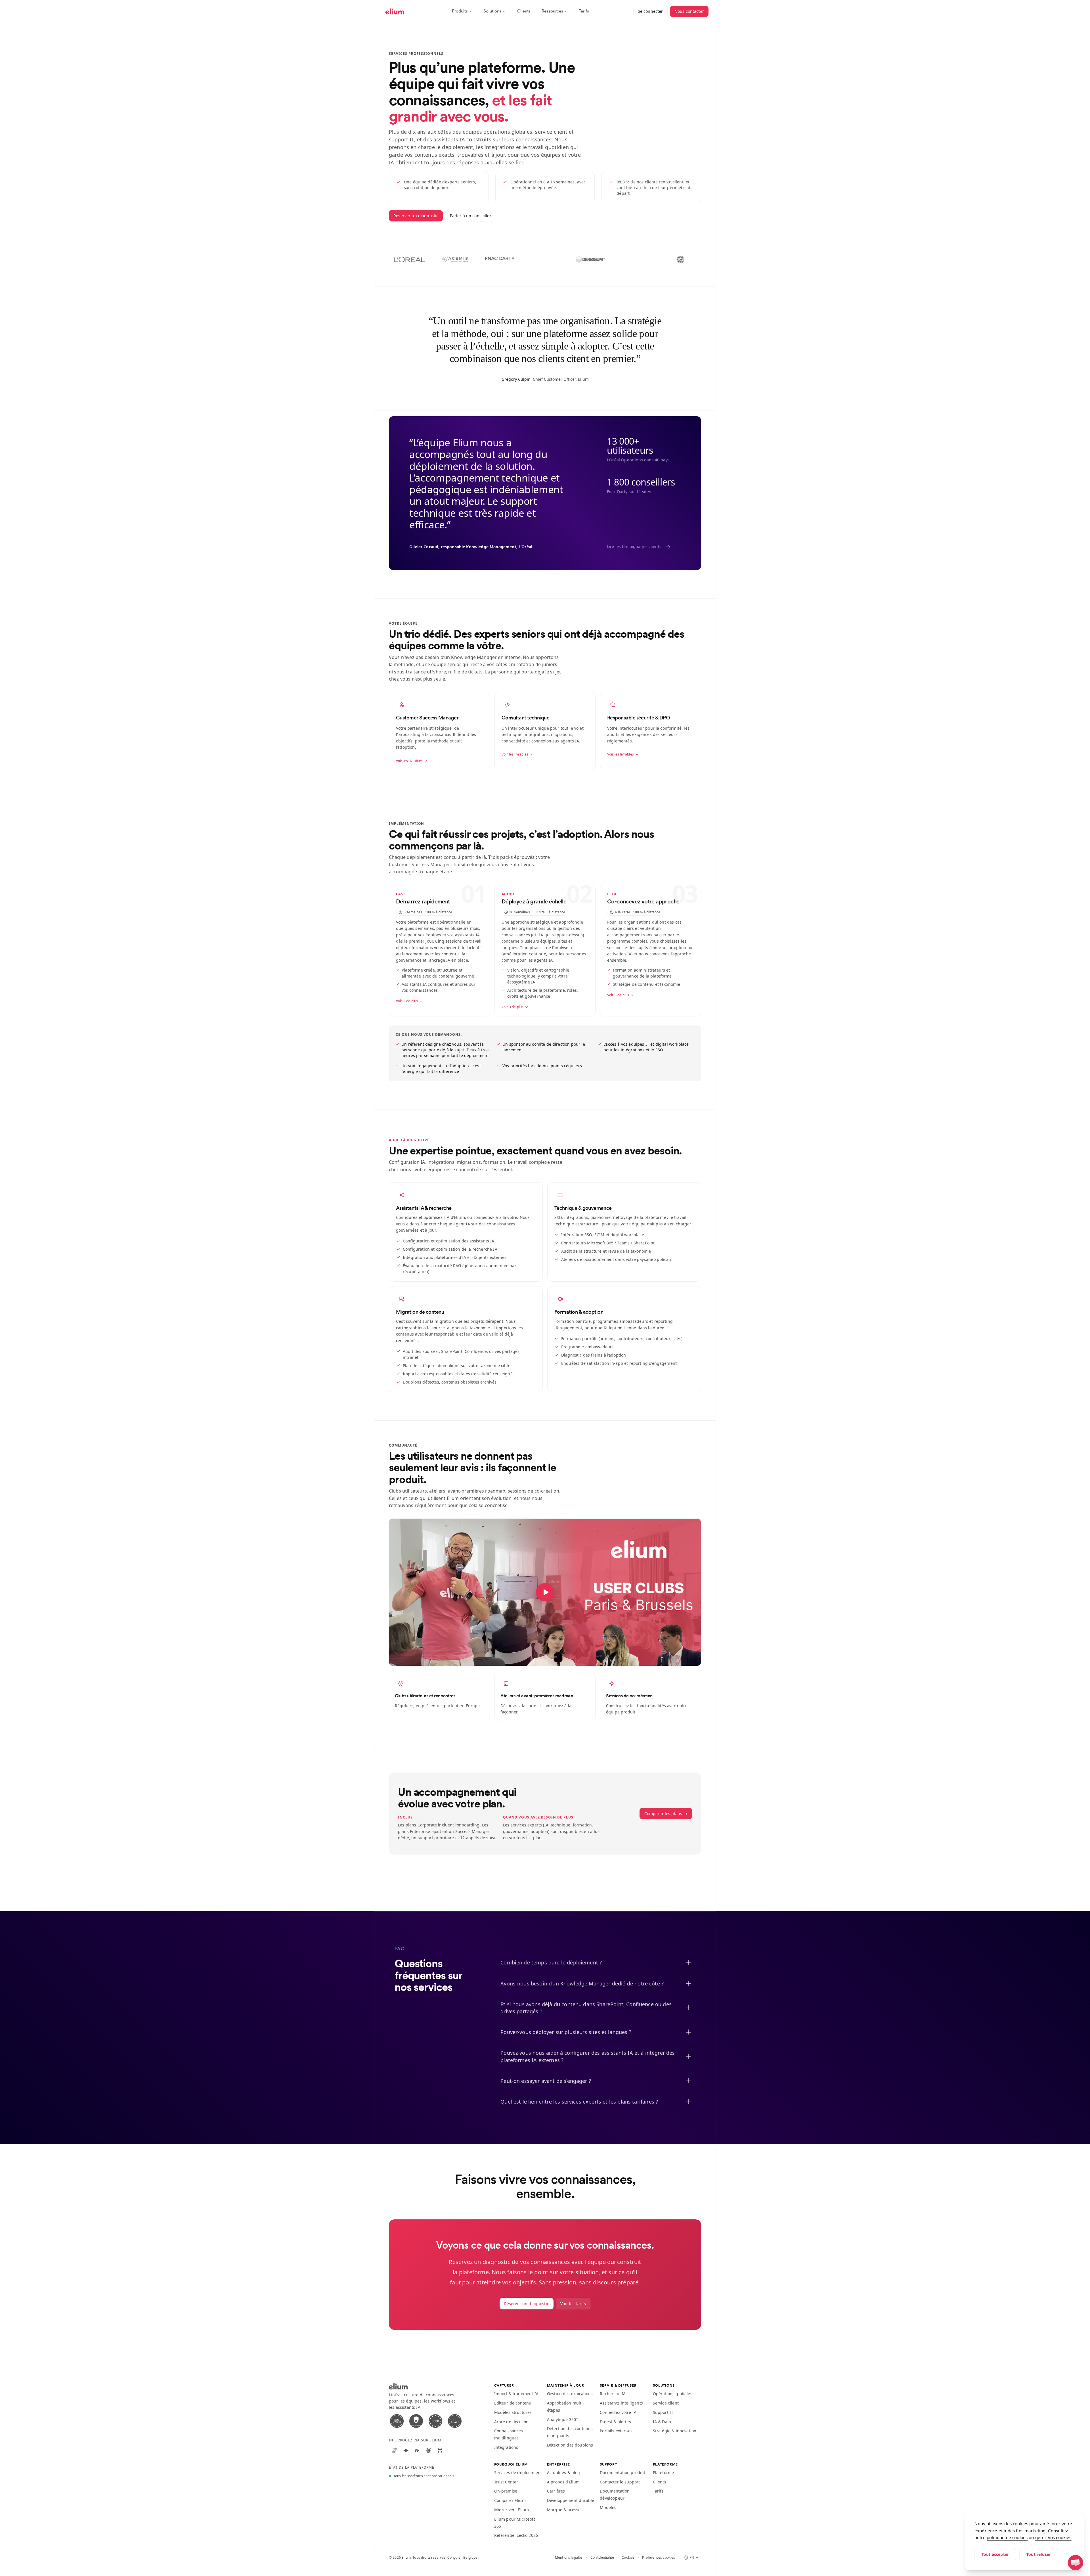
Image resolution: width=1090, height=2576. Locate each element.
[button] (1076, 2563)
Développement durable (571, 2500)
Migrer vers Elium (512, 2510)
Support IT (663, 2412)
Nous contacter (689, 11)
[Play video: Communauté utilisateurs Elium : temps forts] (545, 1592)
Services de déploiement (518, 2473)
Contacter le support (620, 2482)
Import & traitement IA (516, 2394)
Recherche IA (613, 2394)
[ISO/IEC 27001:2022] (397, 2421)
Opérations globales (673, 2394)
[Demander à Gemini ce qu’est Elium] (406, 2451)
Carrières (556, 2491)
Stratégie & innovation (675, 2431)
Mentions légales (569, 2558)
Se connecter (650, 11)
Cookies (628, 2558)
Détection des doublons (570, 2445)
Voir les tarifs (573, 2304)
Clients (524, 11)
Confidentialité (602, 2558)
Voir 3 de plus (512, 1007)
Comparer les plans (666, 1814)
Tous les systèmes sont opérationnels (424, 2476)
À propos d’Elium (563, 2482)
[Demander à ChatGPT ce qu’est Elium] (395, 2451)
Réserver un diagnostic (416, 216)
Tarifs (584, 11)
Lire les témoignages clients (639, 547)
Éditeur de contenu (513, 2403)
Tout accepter (995, 2554)
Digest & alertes (615, 2422)
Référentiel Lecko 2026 (516, 2535)
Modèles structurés (513, 2412)
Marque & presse (564, 2510)
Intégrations (506, 2447)
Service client (666, 2403)
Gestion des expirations (570, 2394)
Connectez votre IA (618, 2412)
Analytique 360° (562, 2419)
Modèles (608, 2507)
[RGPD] (435, 2421)
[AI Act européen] (455, 2421)
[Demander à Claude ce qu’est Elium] (429, 2451)
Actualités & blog (564, 2473)
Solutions (492, 11)
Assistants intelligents (621, 2403)
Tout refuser (1039, 2554)
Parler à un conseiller (471, 216)
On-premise (506, 2491)
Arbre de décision (512, 2422)
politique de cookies (1007, 2537)
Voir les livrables (409, 761)
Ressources (552, 11)
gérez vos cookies (1053, 2537)
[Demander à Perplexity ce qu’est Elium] (440, 2451)
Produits (460, 11)
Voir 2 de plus (407, 1001)
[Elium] (395, 11)
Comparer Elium (510, 2500)
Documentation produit (622, 2473)
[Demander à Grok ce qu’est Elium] (417, 2451)
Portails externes (616, 2431)
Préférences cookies (659, 2558)
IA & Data (662, 2422)
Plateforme (664, 2473)
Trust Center (506, 2482)
